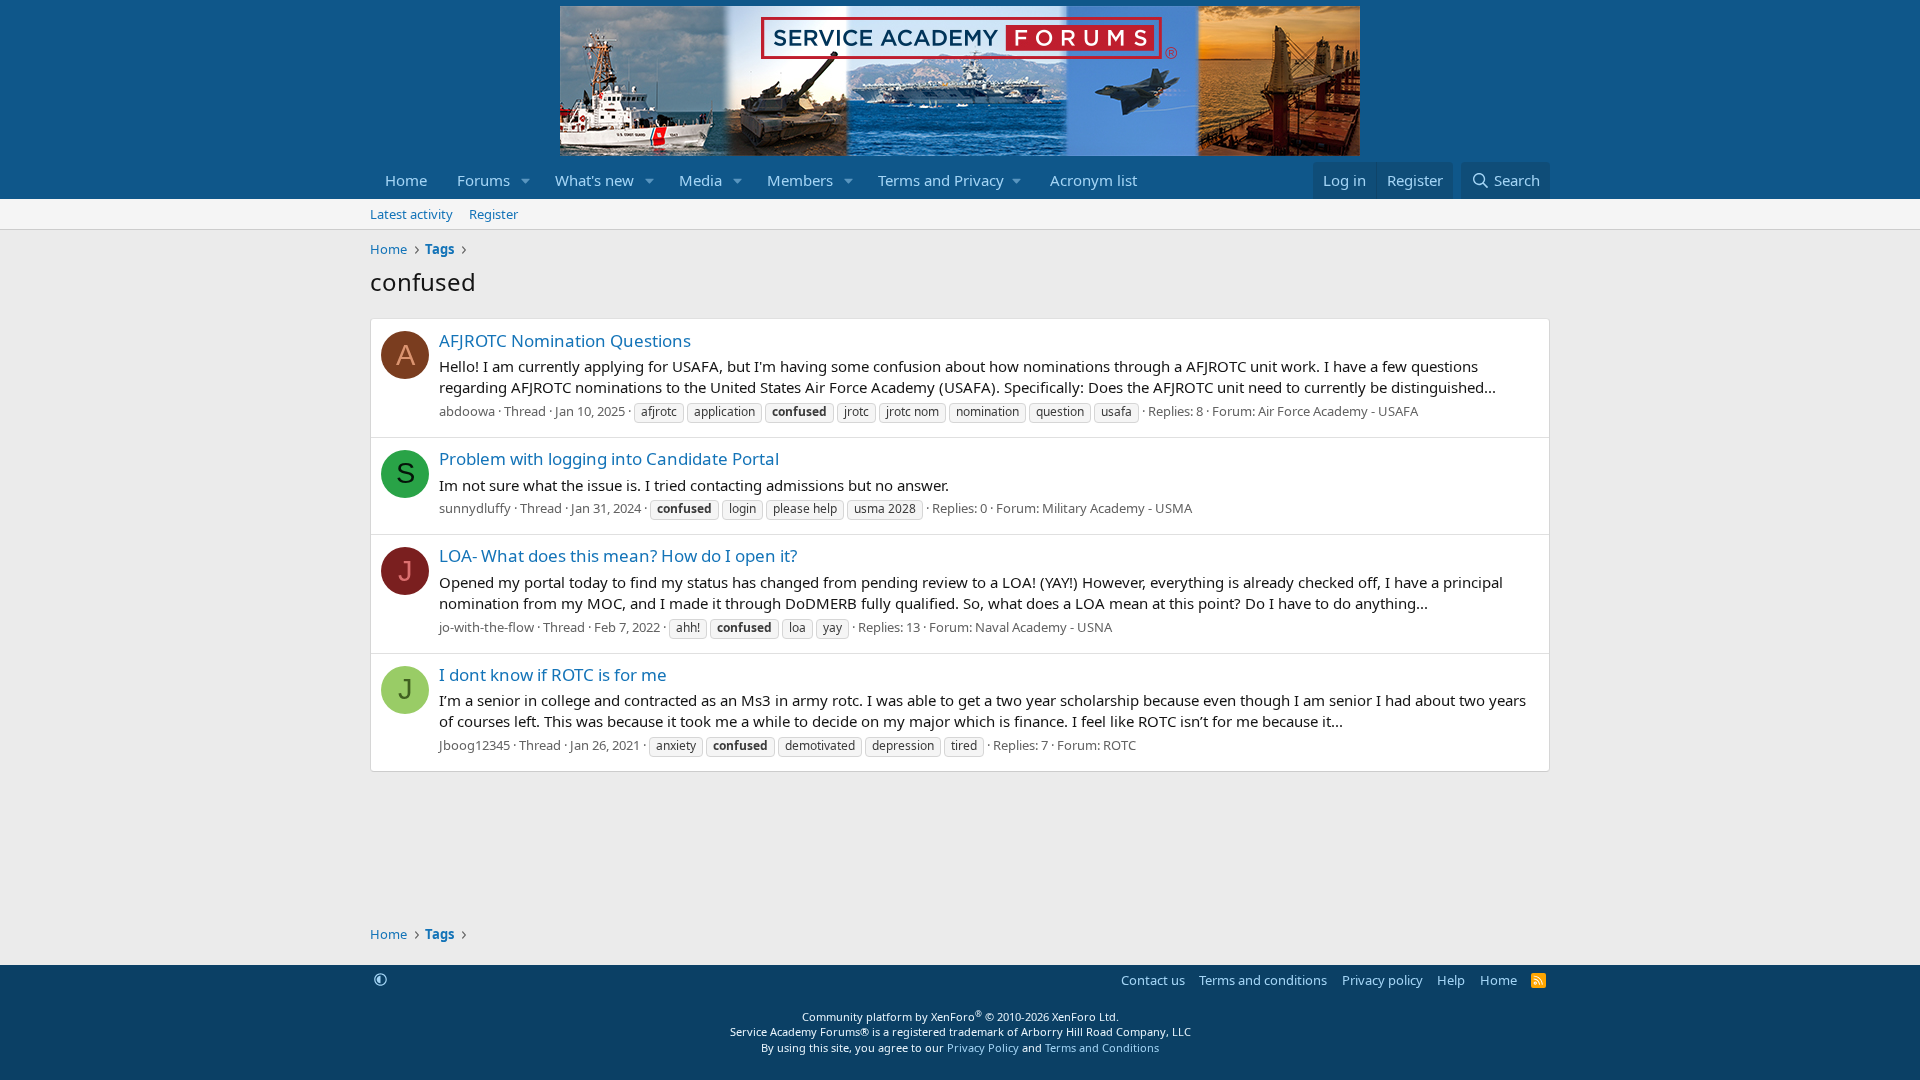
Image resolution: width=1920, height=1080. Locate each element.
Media (700, 180)
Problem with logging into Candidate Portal (609, 458)
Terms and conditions (1263, 980)
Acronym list (1093, 180)
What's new (594, 180)
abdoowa (467, 411)
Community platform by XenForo (960, 1016)
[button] (526, 180)
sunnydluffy (475, 508)
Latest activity (411, 214)
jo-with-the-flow (486, 627)
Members (800, 180)
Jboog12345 (474, 745)
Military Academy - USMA (1117, 508)
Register (493, 214)
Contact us (1153, 980)
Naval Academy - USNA (1043, 627)
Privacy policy (1382, 980)
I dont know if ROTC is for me (553, 674)
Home (406, 180)
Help (1451, 980)
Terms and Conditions (1102, 1047)
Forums (483, 180)
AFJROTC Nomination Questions (565, 340)
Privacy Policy (983, 1047)
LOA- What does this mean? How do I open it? (618, 555)
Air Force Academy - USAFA (1338, 411)
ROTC (1119, 745)
